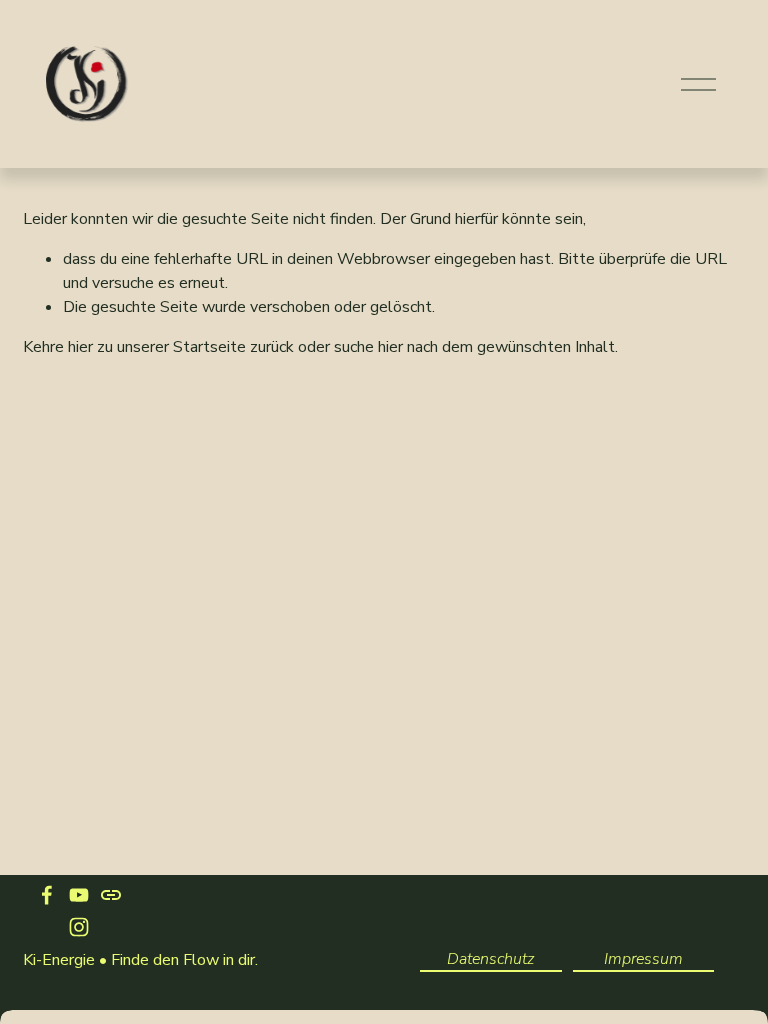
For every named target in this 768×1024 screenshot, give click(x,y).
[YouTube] (79, 895)
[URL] (111, 895)
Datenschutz (490, 959)
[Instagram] (79, 927)
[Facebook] (47, 895)
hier (80, 347)
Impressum (643, 959)
